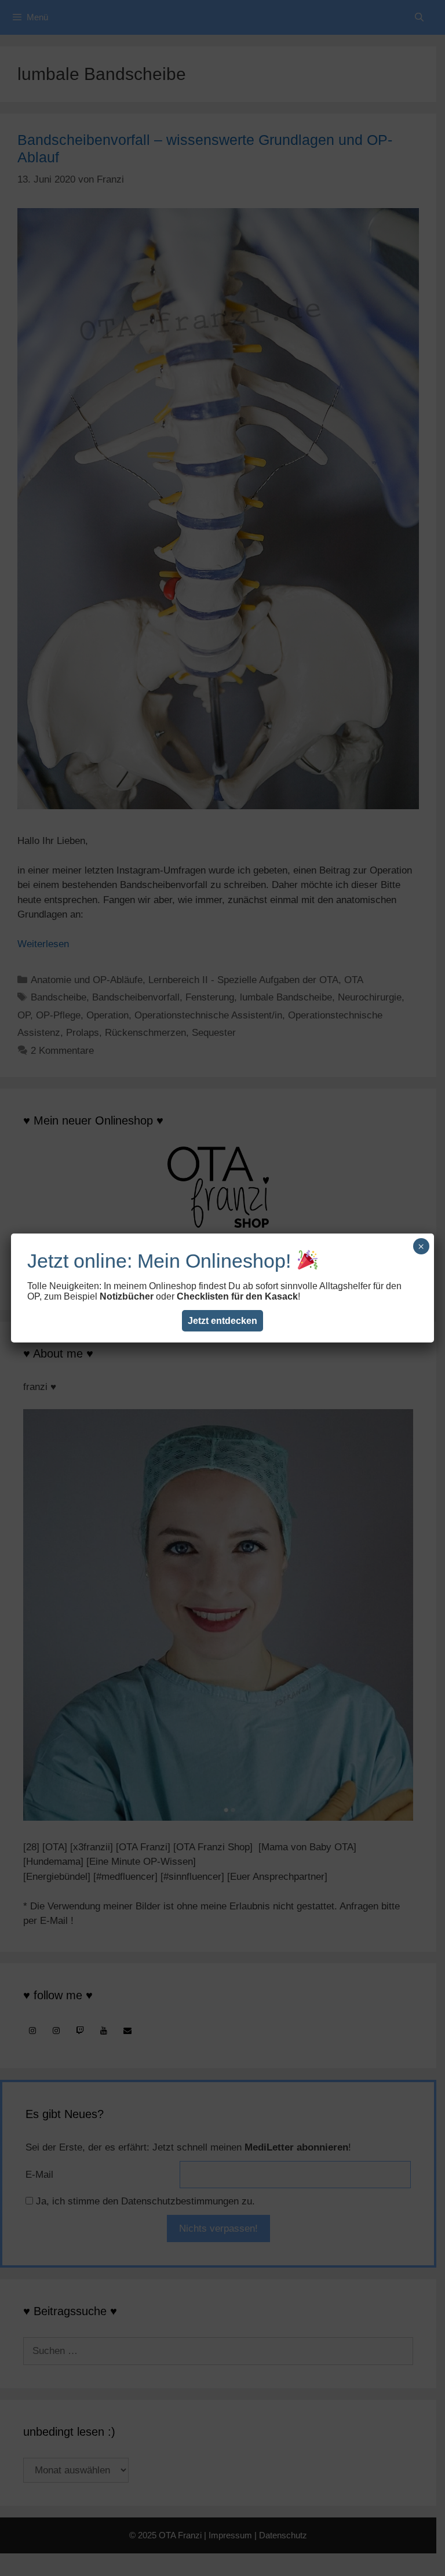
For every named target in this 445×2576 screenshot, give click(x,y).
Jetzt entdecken (222, 1321)
